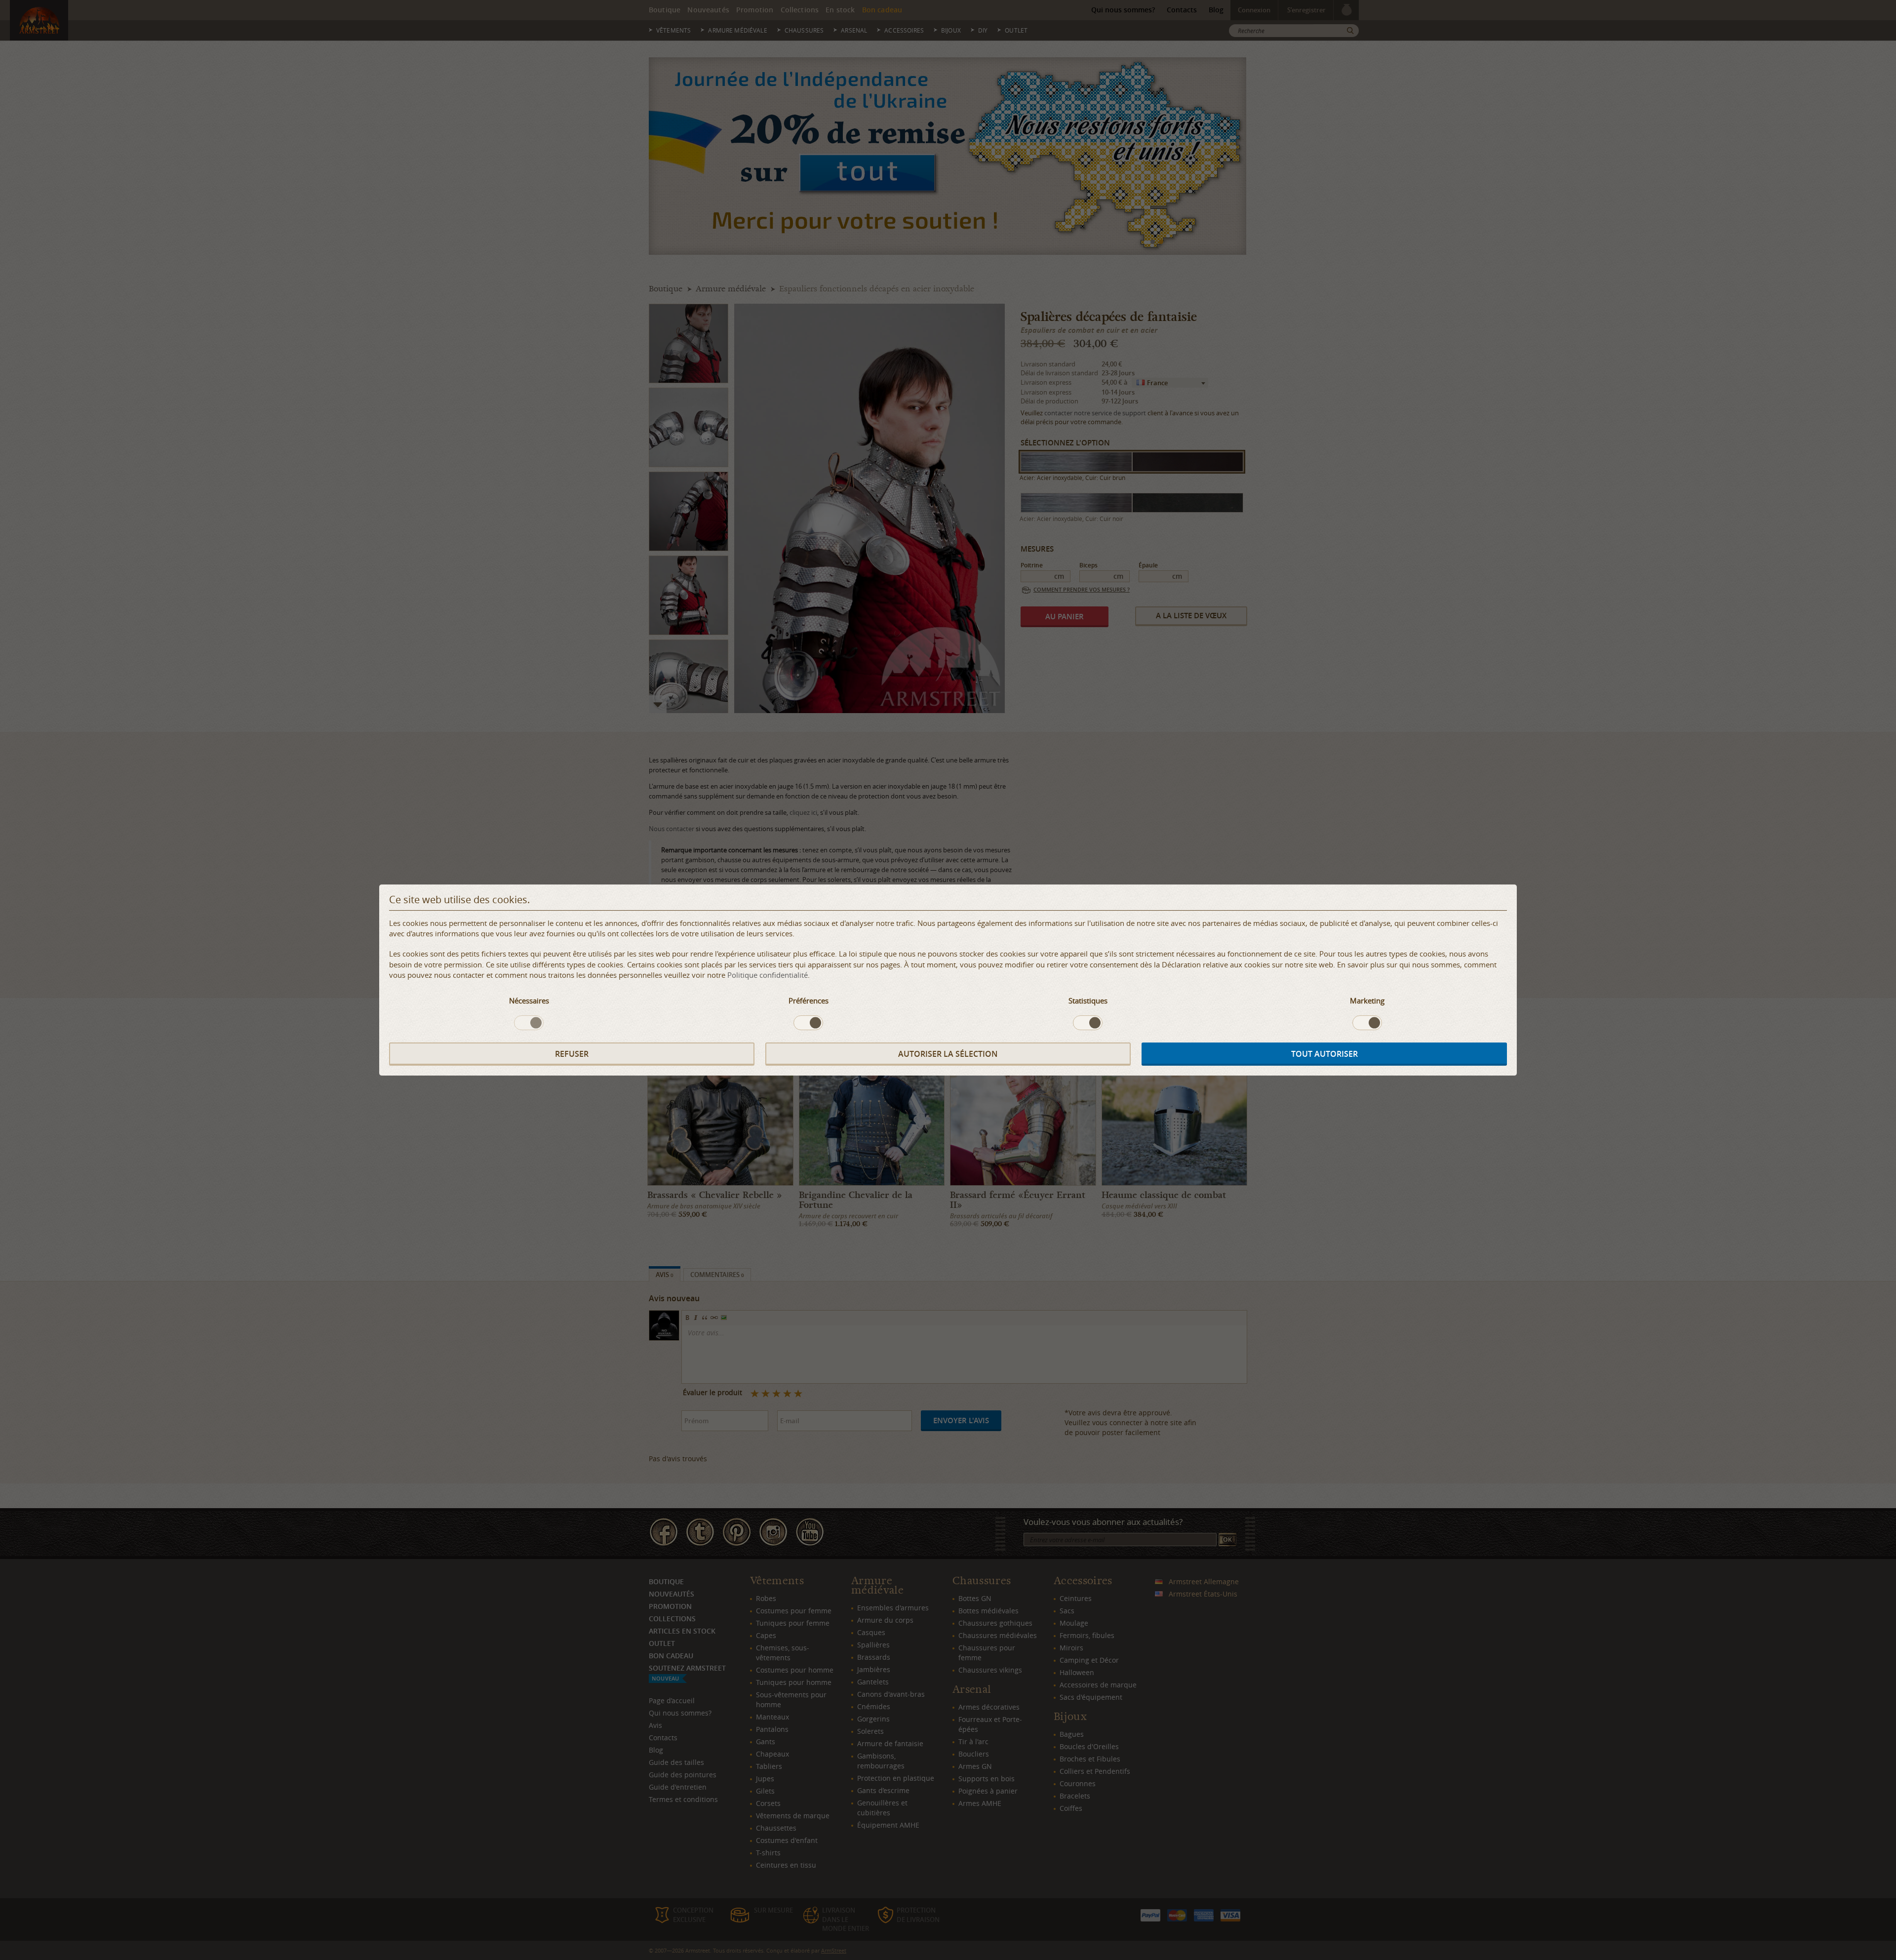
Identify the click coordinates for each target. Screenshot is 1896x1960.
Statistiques (1088, 1000)
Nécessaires (529, 1000)
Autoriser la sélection (948, 1054)
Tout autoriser (1324, 1054)
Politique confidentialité (768, 975)
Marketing (1367, 1000)
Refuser (572, 1054)
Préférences (809, 1000)
